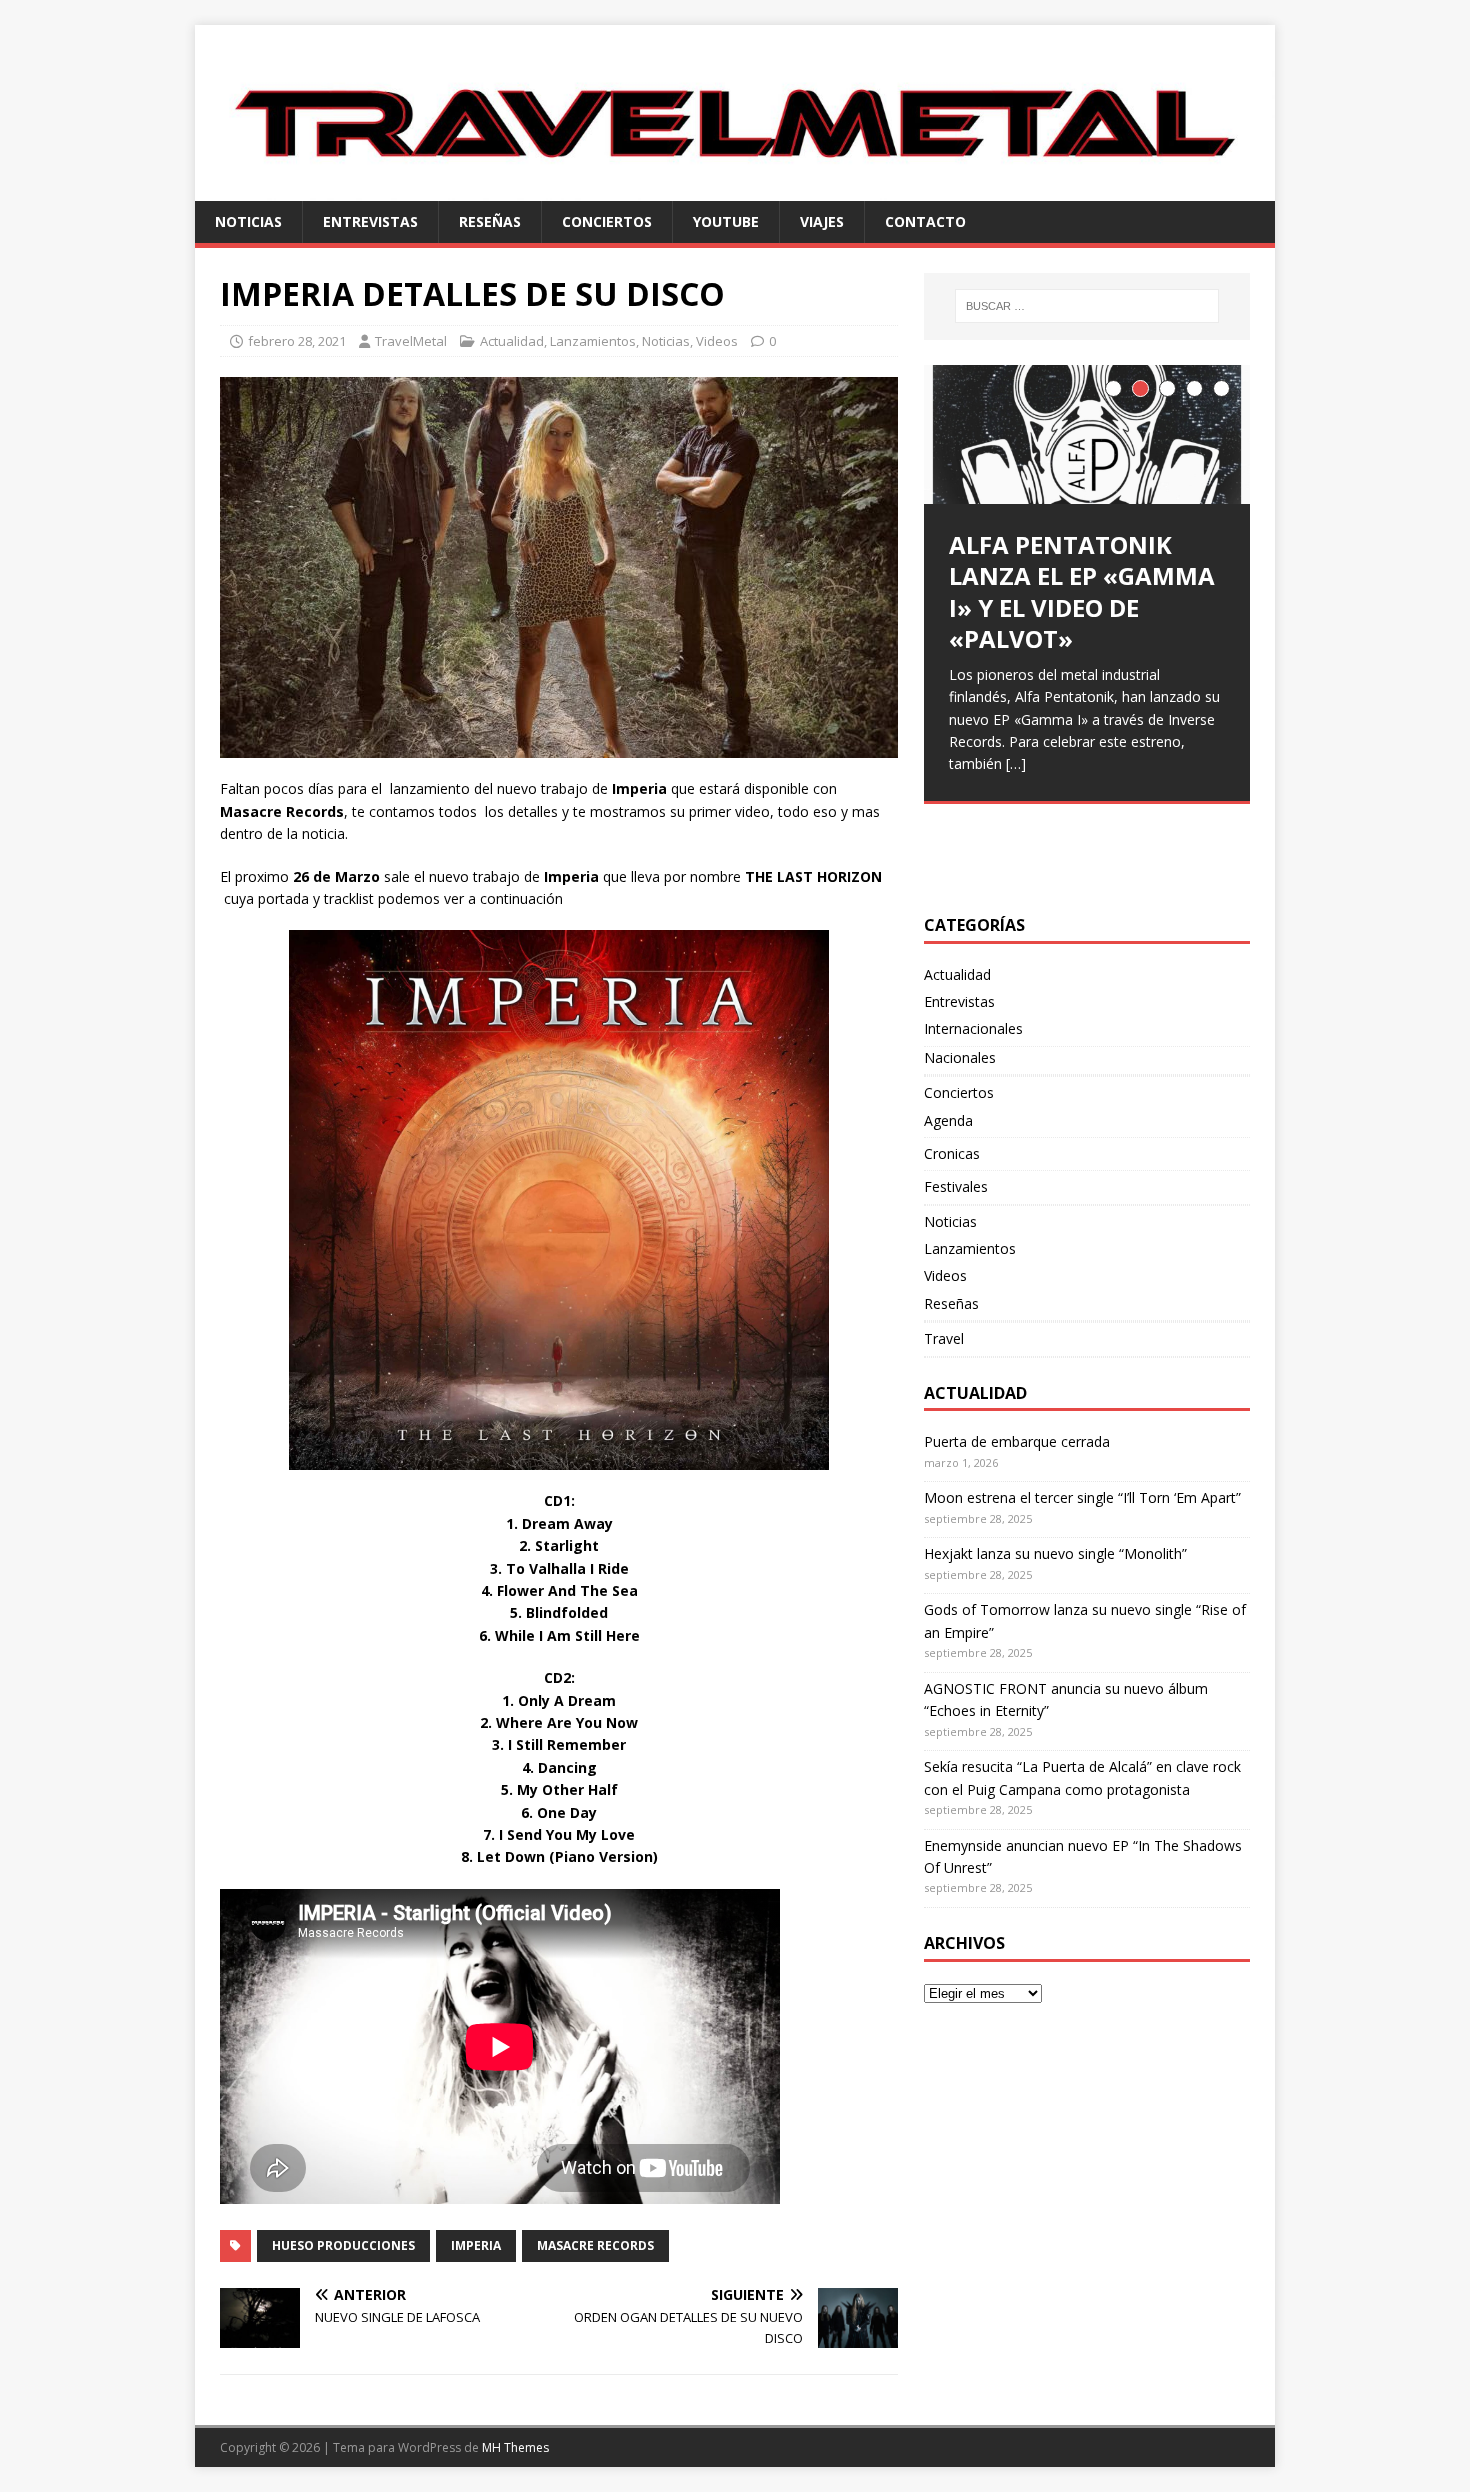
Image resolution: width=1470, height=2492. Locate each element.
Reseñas (490, 221)
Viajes (822, 221)
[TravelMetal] (735, 188)
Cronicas (952, 1153)
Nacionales (960, 1057)
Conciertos (607, 221)
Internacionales (973, 1028)
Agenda (948, 1120)
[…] (1016, 763)
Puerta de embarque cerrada (1017, 1441)
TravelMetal (411, 341)
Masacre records (595, 2245)
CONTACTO (925, 221)
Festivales (956, 1186)
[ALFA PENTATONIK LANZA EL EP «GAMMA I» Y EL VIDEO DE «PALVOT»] (1087, 434)
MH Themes (515, 2447)
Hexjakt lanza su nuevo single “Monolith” (1055, 1553)
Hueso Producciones (343, 2245)
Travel (944, 1338)
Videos (717, 341)
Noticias (248, 221)
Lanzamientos (593, 341)
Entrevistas (370, 221)
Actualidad (512, 341)
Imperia (476, 2245)
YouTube (726, 221)
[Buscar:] (1087, 306)
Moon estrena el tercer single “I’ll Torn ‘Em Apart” (1082, 1497)
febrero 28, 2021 (297, 341)
